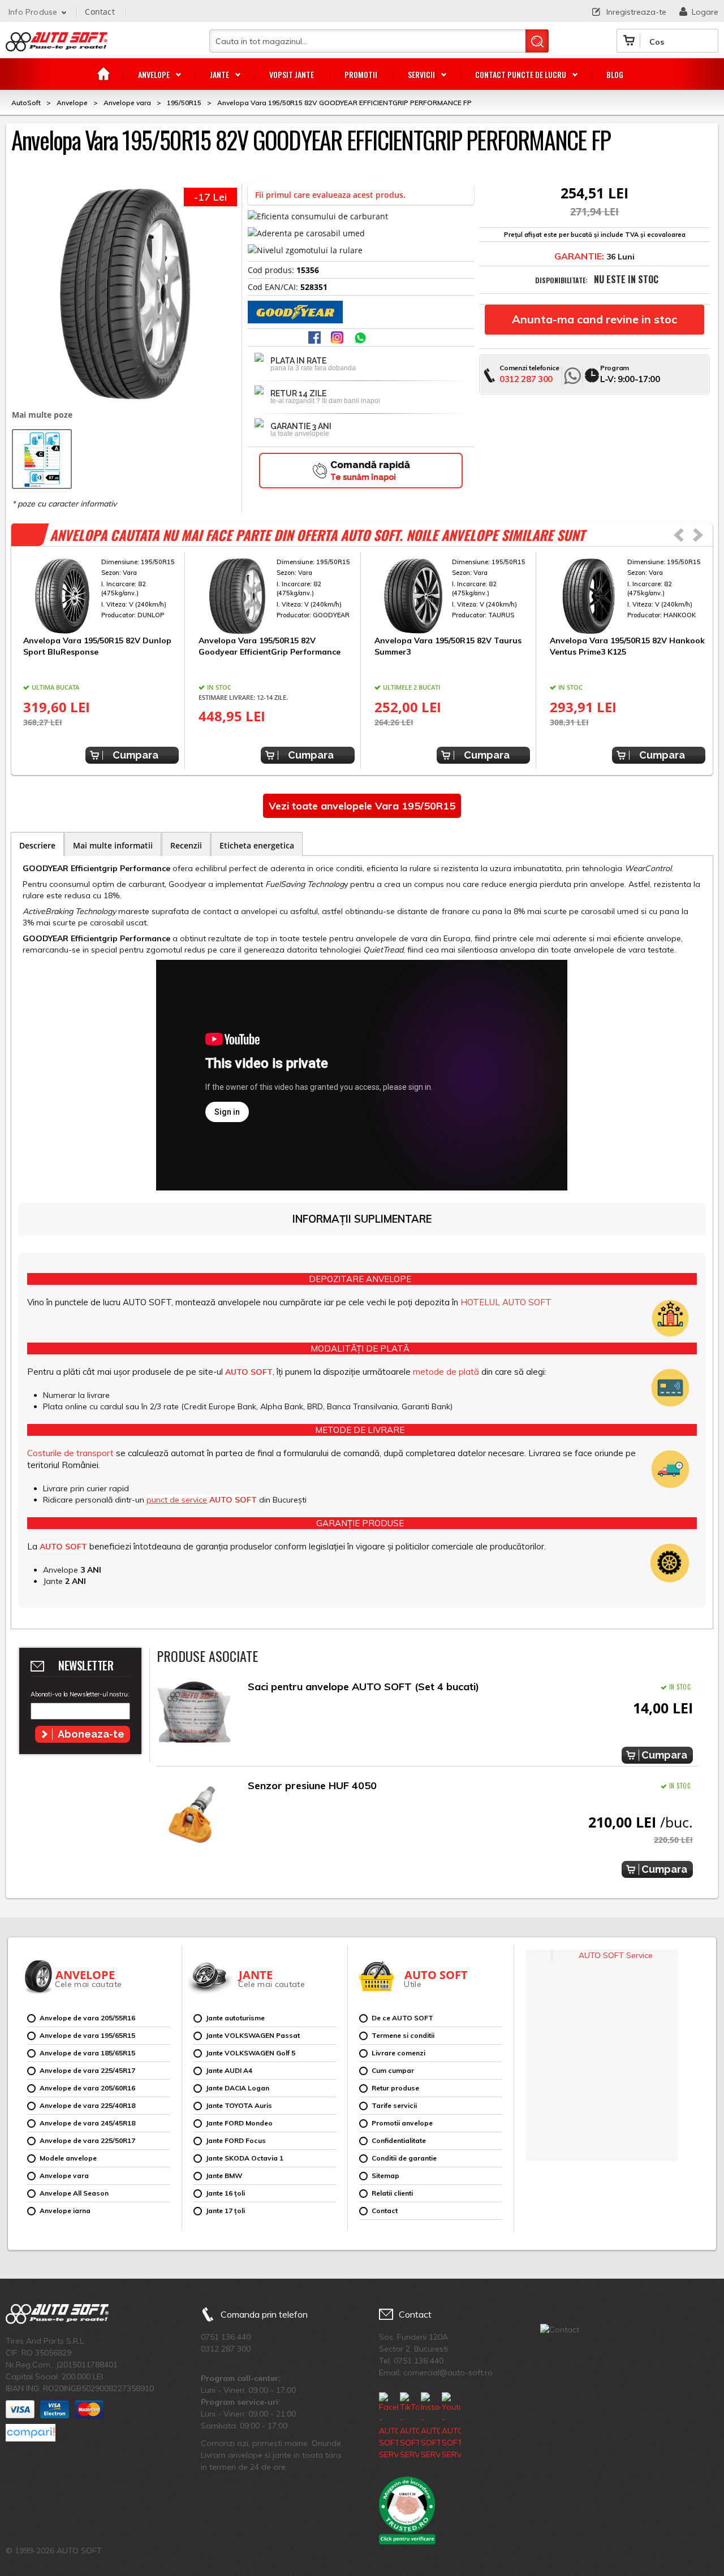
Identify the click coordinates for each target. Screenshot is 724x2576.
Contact (100, 12)
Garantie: (579, 256)
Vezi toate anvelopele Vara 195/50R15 (362, 806)
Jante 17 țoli (225, 2211)
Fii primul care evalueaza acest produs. (330, 195)
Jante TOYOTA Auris (239, 2105)
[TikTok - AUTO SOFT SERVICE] (410, 2426)
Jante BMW (224, 2175)
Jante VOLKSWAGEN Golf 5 (251, 2053)
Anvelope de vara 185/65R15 (87, 2053)
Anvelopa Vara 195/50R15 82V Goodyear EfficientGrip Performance (270, 646)
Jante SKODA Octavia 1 (245, 2158)
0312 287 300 (526, 379)
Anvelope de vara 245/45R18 (87, 2123)
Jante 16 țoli (225, 2193)
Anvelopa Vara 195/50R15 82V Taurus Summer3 (448, 646)
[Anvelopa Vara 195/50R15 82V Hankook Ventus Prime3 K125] (628, 596)
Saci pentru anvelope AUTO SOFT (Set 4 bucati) (363, 1687)
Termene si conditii (403, 2035)
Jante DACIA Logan (238, 2088)
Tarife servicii (394, 2105)
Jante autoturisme (235, 2018)
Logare (705, 12)
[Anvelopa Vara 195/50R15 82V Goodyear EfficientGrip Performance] (276, 596)
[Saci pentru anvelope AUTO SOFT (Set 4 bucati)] (194, 1715)
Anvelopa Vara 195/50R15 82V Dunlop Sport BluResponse (97, 646)
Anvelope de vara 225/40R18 (87, 2105)
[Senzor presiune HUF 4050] (194, 1814)
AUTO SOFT (57, 46)
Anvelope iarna (65, 2211)
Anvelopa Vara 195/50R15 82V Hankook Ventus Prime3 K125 (627, 646)
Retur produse (395, 2088)
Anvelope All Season (74, 2193)
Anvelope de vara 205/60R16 (87, 2088)
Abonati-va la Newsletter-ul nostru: (80, 1694)
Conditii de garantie (404, 2158)
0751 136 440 (226, 2337)
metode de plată (446, 1372)
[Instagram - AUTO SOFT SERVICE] (430, 2426)
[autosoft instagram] (338, 339)
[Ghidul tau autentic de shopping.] (31, 2433)
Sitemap (385, 2175)
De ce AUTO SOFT (402, 2018)
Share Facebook (316, 339)
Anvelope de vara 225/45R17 (87, 2070)
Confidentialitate (399, 2140)
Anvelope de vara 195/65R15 (87, 2035)
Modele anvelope (68, 2158)
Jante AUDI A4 (229, 2070)
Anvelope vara (64, 2175)
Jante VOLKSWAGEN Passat (253, 2035)
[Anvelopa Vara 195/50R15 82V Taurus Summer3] (452, 596)
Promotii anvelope (402, 2123)
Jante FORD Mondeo (239, 2123)
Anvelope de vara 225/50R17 (87, 2140)
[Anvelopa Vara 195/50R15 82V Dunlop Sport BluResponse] (101, 596)
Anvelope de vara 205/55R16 (87, 2018)
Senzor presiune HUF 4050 (312, 1785)
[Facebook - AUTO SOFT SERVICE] (389, 2426)
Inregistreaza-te (636, 12)
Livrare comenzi (398, 2053)
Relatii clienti (392, 2193)
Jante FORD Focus (236, 2140)
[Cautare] (537, 41)
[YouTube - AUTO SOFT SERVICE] (451, 2426)
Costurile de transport (70, 1453)
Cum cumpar (393, 2070)
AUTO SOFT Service (616, 1955)
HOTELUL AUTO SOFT (506, 1302)
